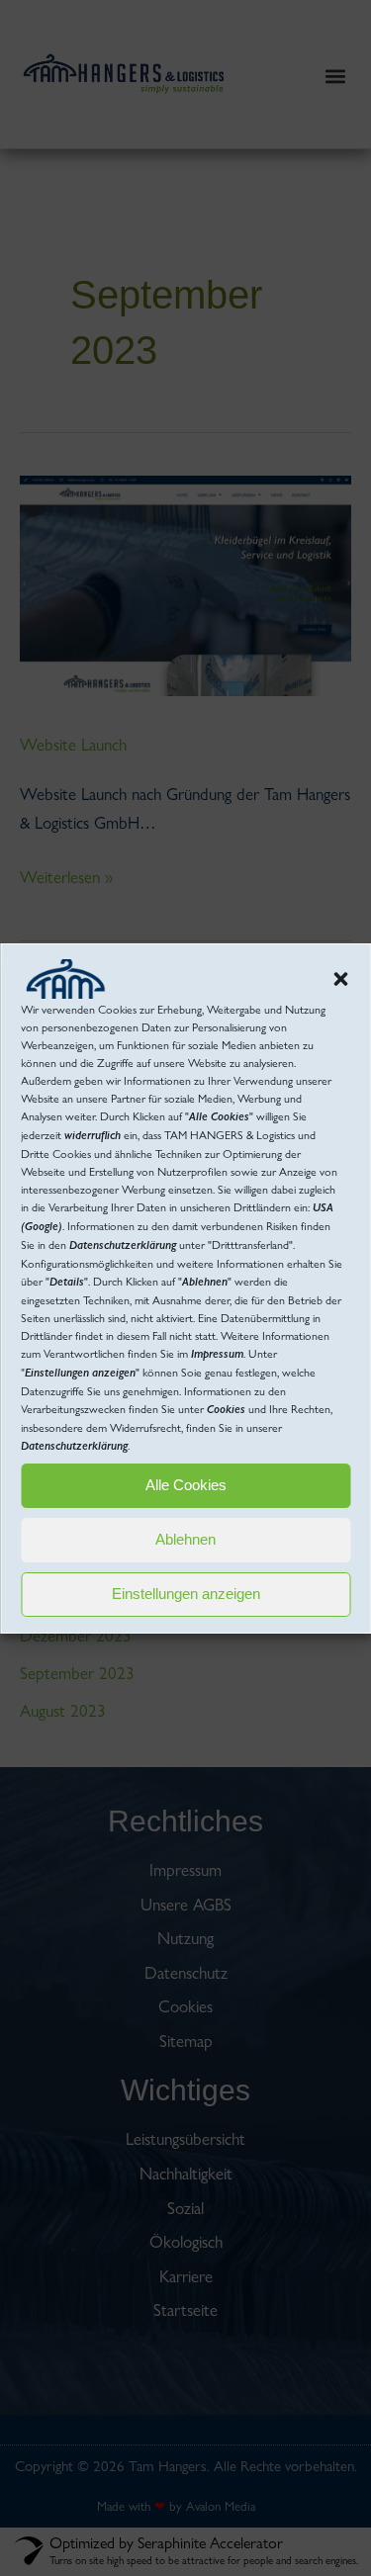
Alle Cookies (186, 1485)
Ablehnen (185, 1539)
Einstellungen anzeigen (186, 1594)
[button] (340, 979)
